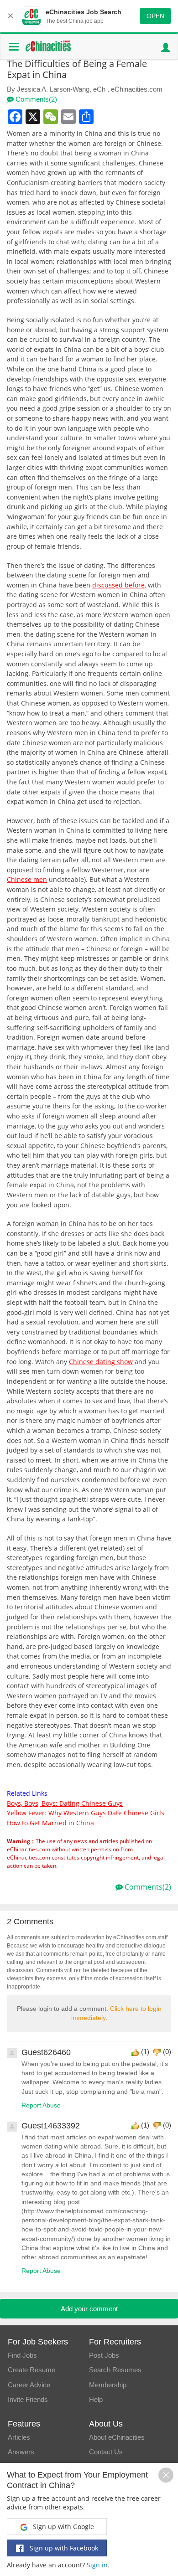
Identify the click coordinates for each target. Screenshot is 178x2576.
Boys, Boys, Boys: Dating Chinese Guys (65, 1803)
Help (96, 2399)
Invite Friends (28, 2399)
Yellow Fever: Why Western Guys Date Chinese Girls (86, 1813)
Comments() (35, 99)
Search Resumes (115, 2370)
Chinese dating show (101, 1362)
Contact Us (106, 2452)
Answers (21, 2452)
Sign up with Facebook (63, 2548)
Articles (19, 2437)
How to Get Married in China (50, 1823)
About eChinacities (117, 2437)
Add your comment (89, 2309)
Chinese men (27, 879)
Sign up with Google (63, 2527)
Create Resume (31, 2370)
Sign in (97, 2565)
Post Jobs (104, 2355)
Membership (108, 2385)
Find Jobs (22, 2355)
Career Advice (29, 2385)
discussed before (118, 585)
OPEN (155, 16)
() (145, 2052)
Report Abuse (41, 2105)
